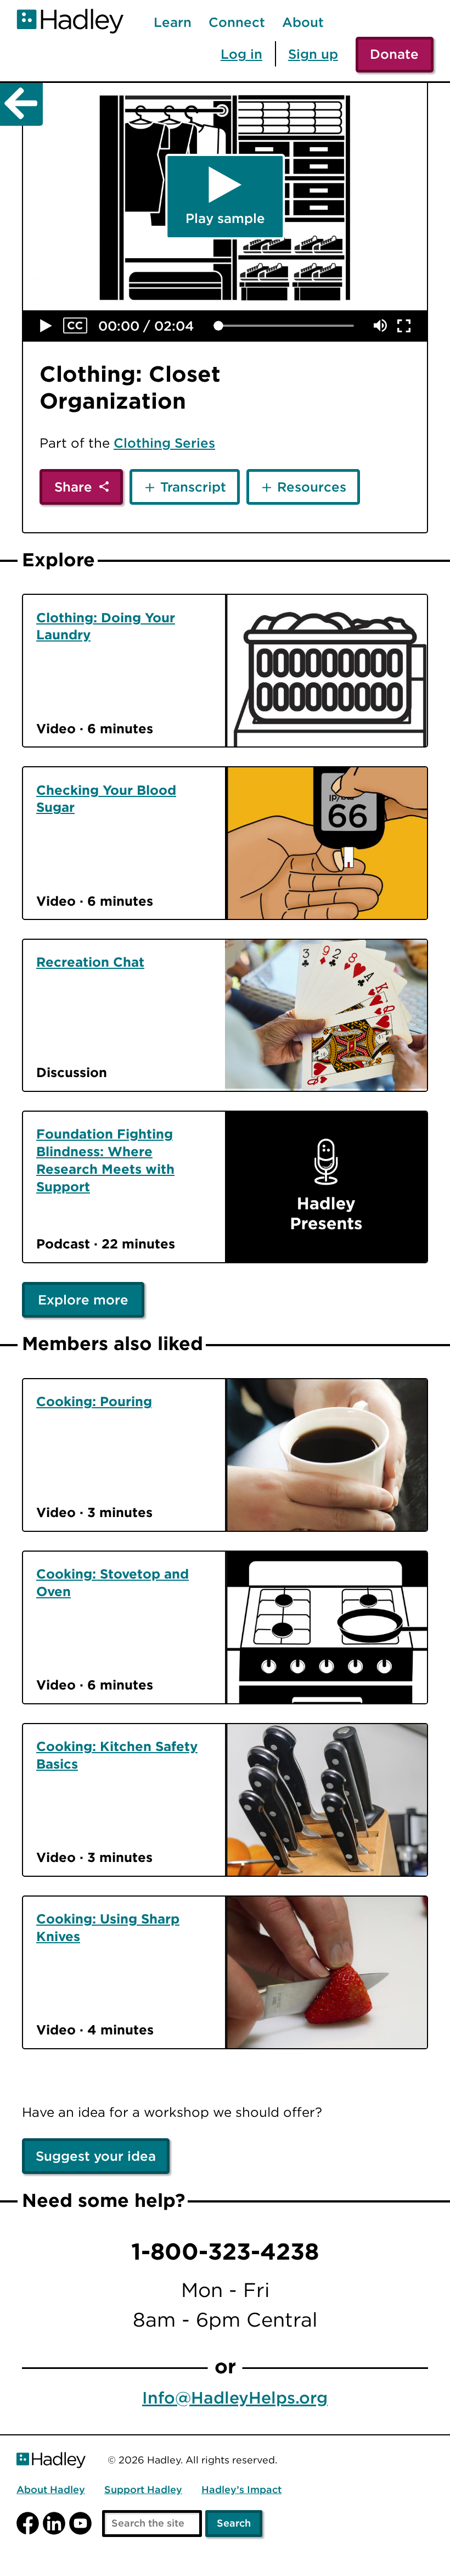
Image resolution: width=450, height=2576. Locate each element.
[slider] (218, 326)
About (303, 23)
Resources (312, 487)
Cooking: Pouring (94, 1401)
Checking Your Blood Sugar (106, 799)
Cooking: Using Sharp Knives (108, 1927)
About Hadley (51, 2490)
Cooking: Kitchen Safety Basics (117, 1755)
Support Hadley (143, 2490)
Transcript (193, 487)
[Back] (21, 104)
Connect (237, 23)
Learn (173, 23)
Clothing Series (164, 443)
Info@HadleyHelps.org (235, 2398)
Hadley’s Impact (241, 2490)
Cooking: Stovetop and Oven (113, 1582)
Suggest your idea (96, 2156)
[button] (46, 326)
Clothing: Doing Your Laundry (106, 626)
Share (73, 487)
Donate (394, 54)
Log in (241, 54)
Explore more (83, 1300)
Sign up (313, 54)
